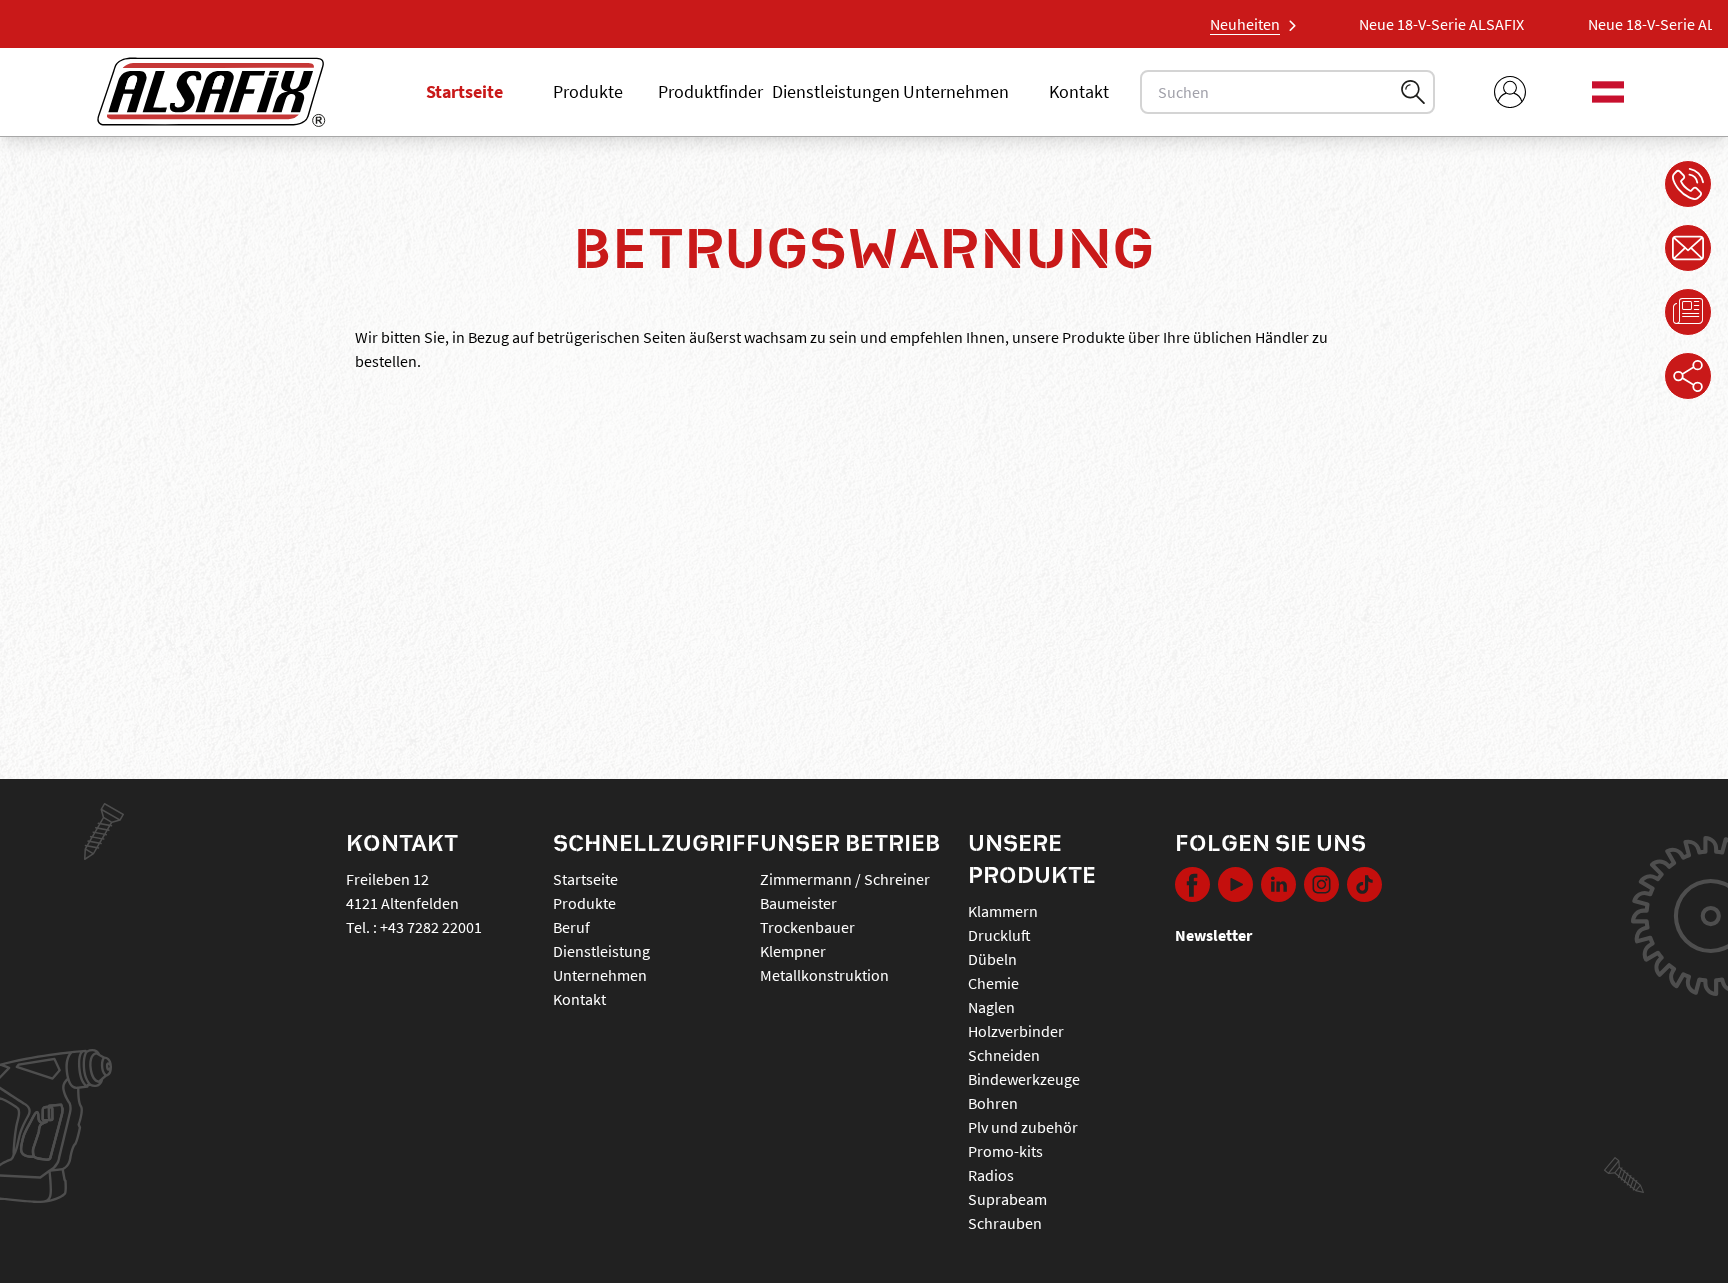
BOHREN (993, 1103)
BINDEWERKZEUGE (1024, 1079)
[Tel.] (1688, 184)
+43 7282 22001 (431, 927)
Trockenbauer (807, 927)
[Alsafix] (211, 92)
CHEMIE (993, 983)
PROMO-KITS (1005, 1151)
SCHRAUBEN (1005, 1223)
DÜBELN (992, 959)
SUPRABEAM (1007, 1199)
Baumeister (798, 903)
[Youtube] (1235, 887)
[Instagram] (1321, 887)
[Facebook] (1192, 887)
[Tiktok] (1364, 887)
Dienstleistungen (836, 91)
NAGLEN (991, 1007)
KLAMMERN (1003, 911)
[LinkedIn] (1278, 887)
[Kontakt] (1688, 248)
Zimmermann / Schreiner (845, 879)
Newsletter (1213, 935)
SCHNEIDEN (1004, 1055)
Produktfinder (710, 91)
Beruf (571, 927)
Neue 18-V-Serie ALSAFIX (1375, 24)
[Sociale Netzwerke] (1688, 376)
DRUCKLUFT (999, 935)
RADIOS (991, 1175)
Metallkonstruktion (824, 975)
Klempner (793, 951)
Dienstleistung (601, 951)
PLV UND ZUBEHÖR (1023, 1127)
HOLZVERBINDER (1016, 1031)
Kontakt (1079, 91)
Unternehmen (956, 91)
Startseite (464, 91)
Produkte (588, 91)
